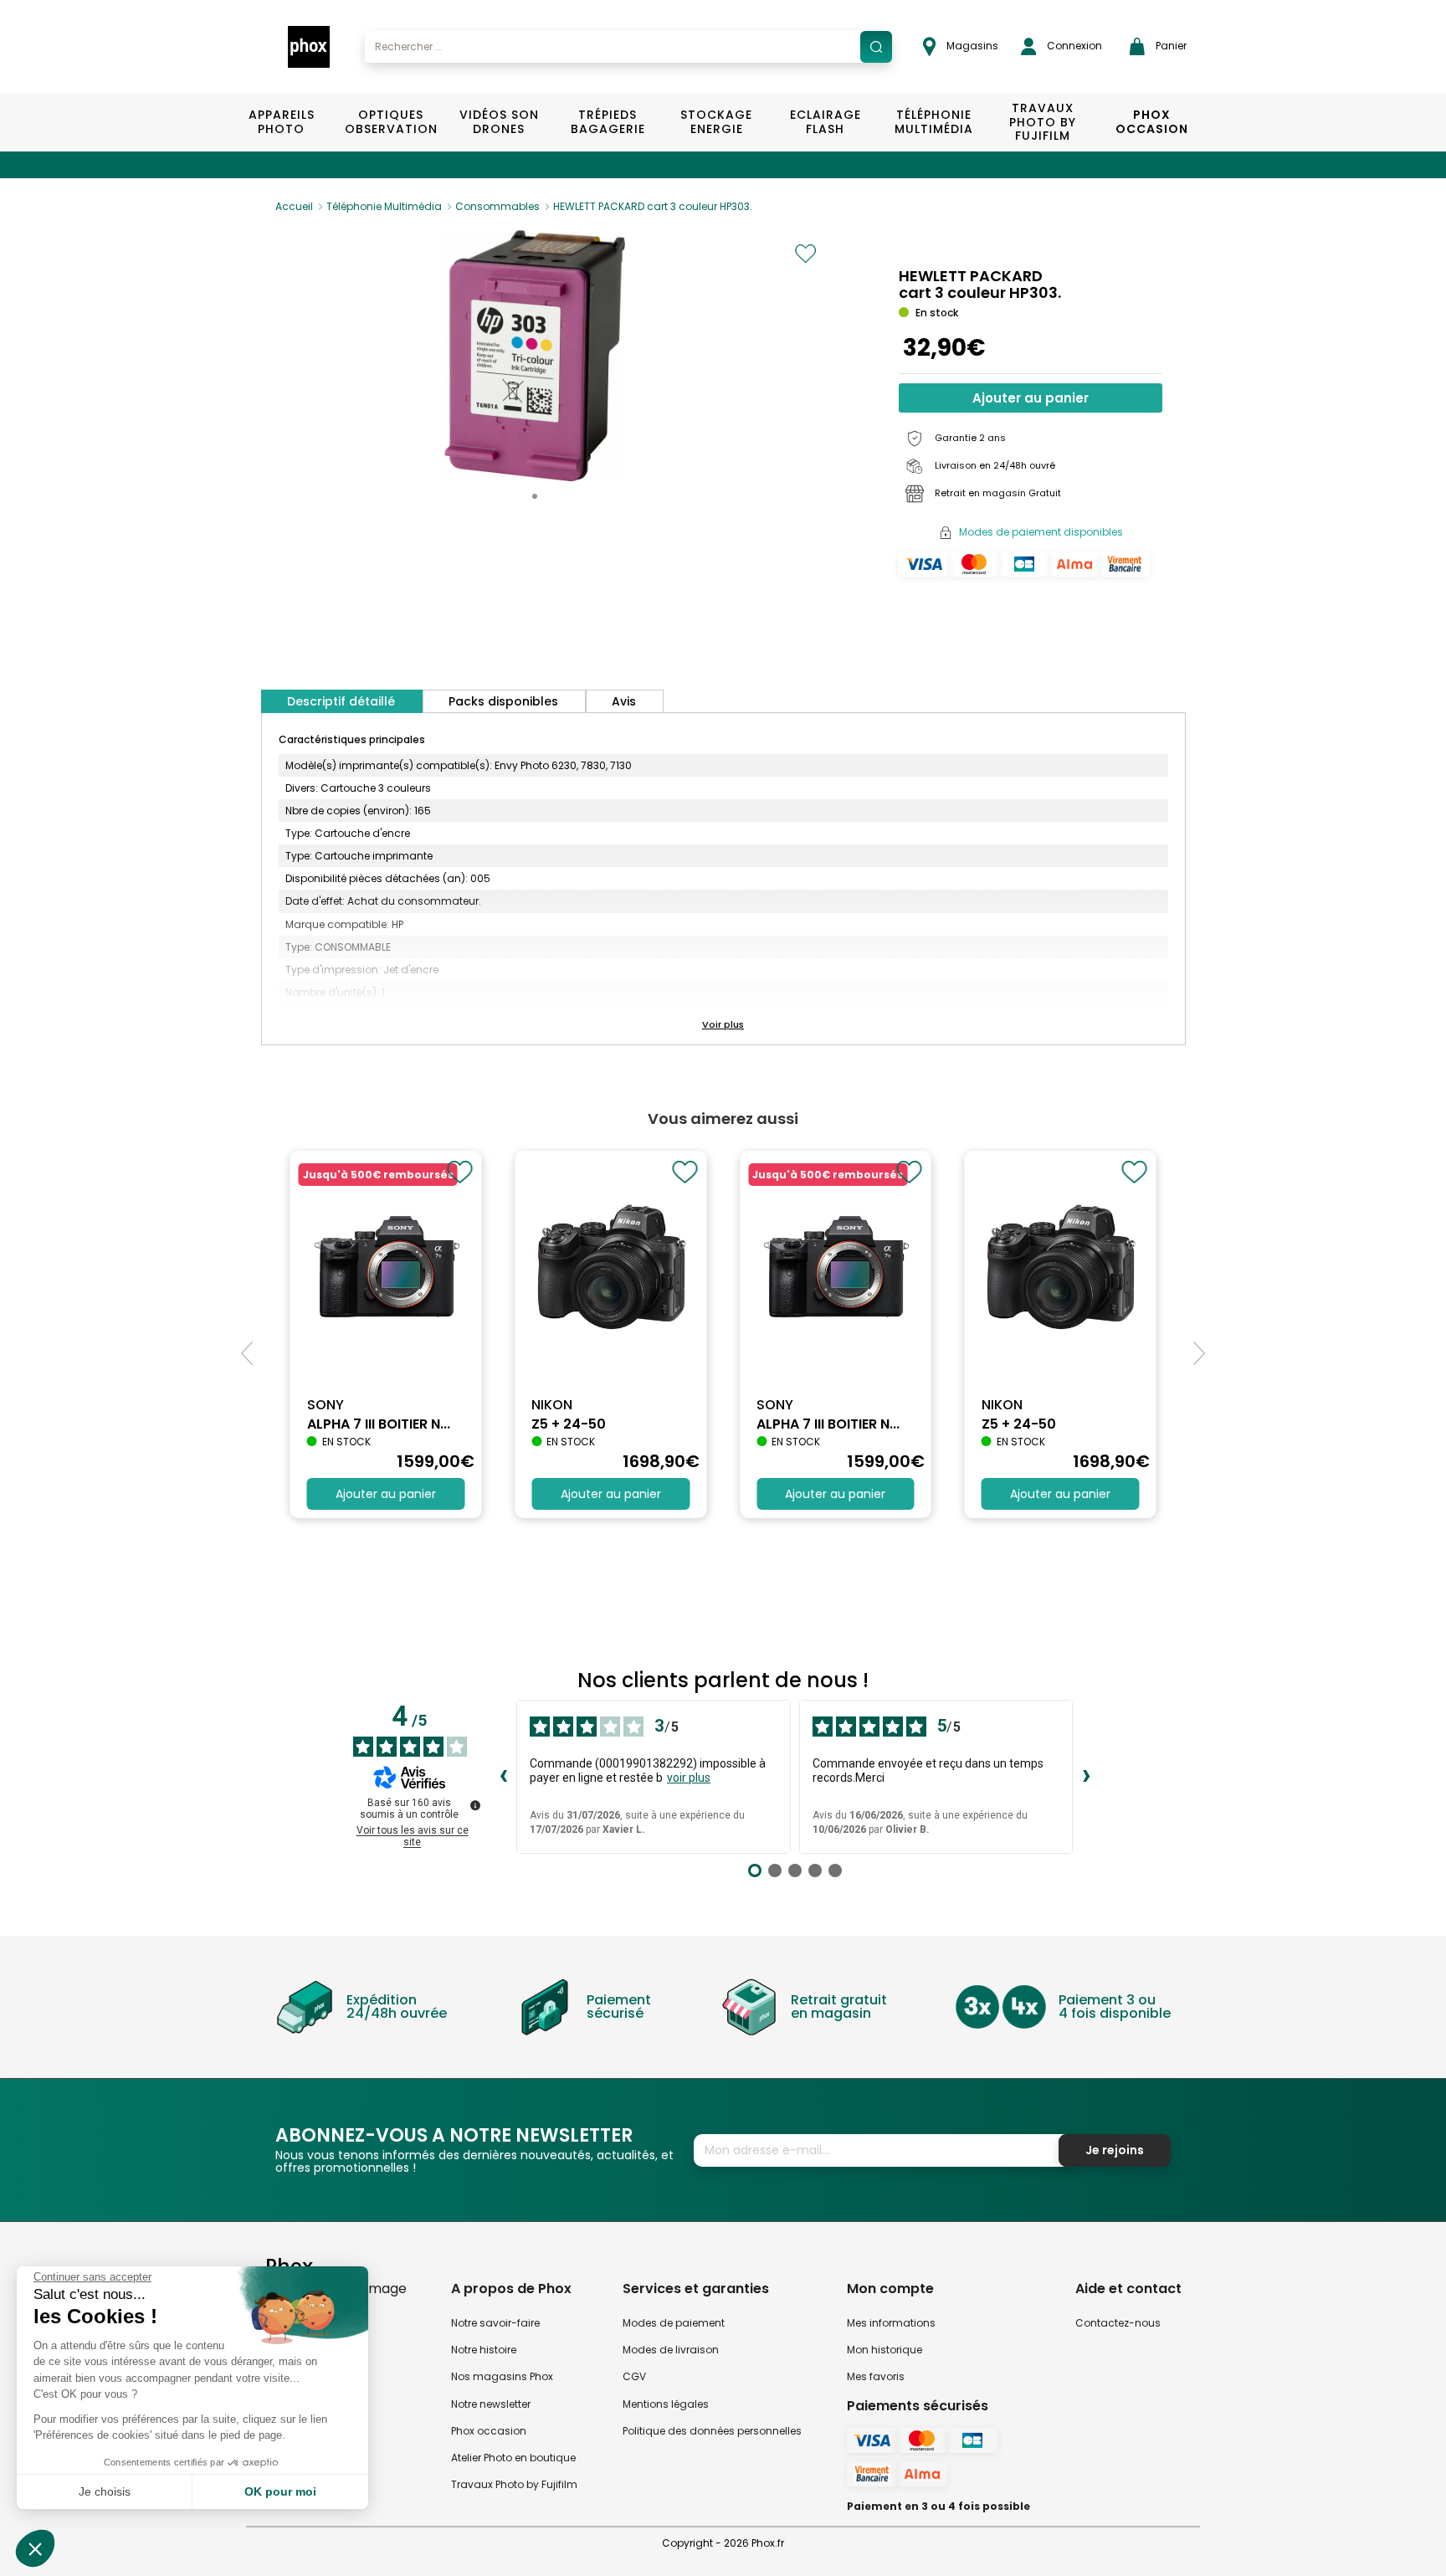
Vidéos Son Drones (499, 122)
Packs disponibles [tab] (503, 701)
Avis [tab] (624, 701)
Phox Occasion (1152, 122)
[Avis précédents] (503, 1777)
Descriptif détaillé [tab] (341, 701)
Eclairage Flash (826, 122)
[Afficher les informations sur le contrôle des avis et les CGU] (475, 1805)
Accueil (294, 206)
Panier (1170, 46)
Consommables (497, 206)
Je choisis (105, 2491)
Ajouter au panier (1031, 398)
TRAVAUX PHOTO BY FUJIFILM (1043, 122)
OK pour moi (280, 2491)
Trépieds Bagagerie (608, 122)
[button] (535, 496)
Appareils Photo (282, 122)
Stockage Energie (716, 122)
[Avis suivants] (1086, 1777)
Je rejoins (1115, 2150)
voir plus (689, 1778)
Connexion (1073, 46)
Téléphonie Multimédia (934, 122)
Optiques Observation (390, 122)
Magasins (971, 46)
